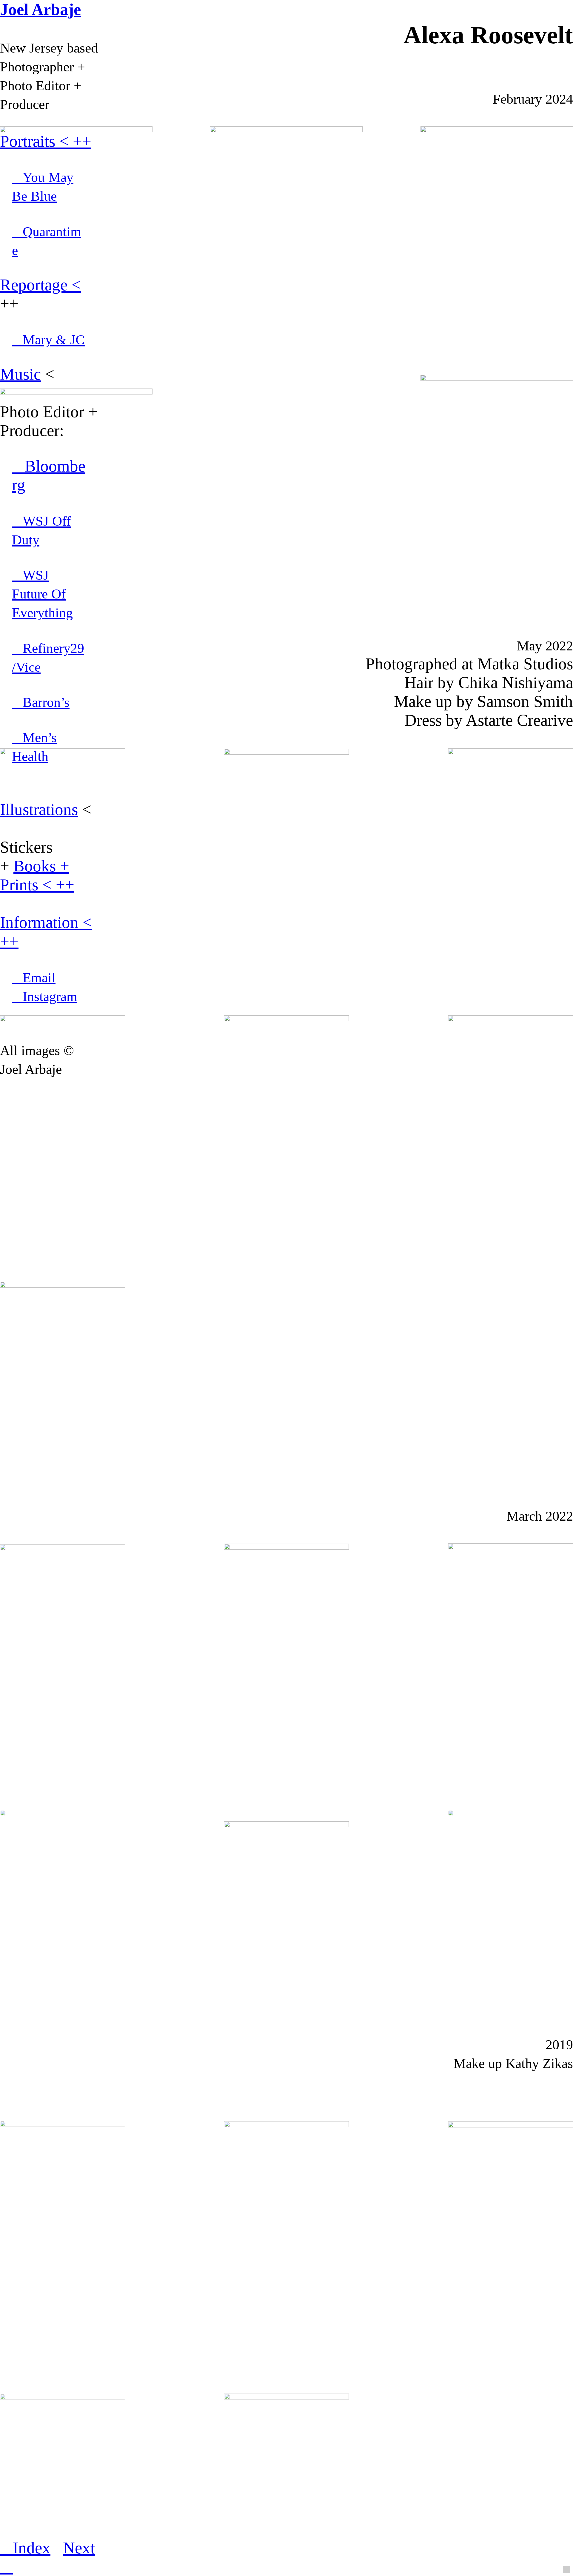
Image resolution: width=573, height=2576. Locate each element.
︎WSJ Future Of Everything (42, 594)
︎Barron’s (41, 702)
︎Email (34, 978)
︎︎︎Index (25, 2548)
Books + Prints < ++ (37, 875)
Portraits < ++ (46, 141)
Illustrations (39, 809)
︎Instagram (45, 996)
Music (20, 374)
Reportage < (40, 285)
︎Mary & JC (48, 340)
